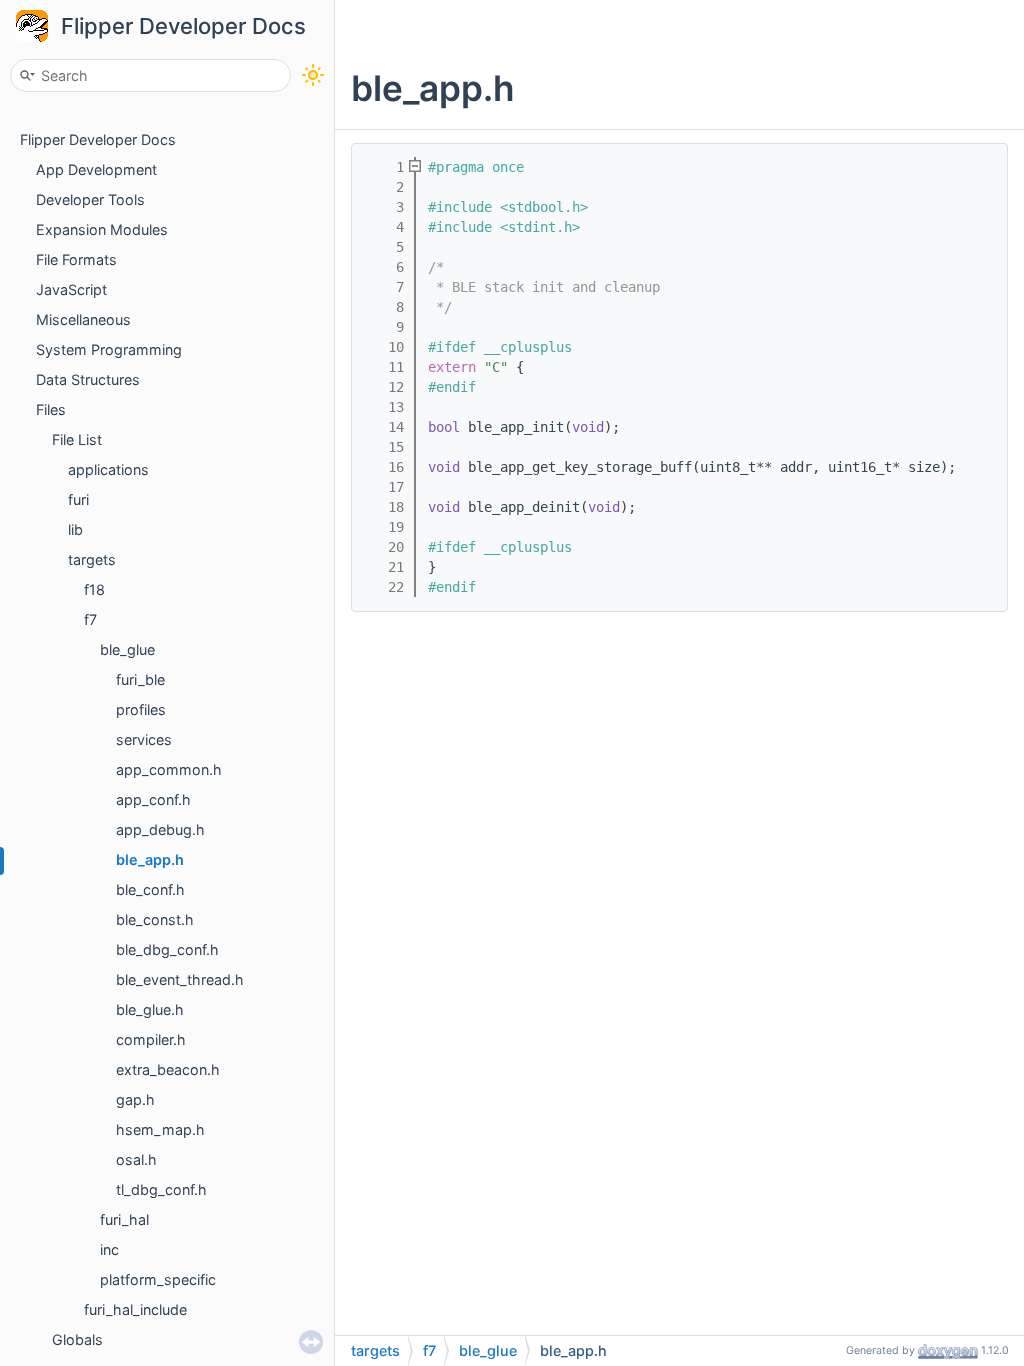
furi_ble (140, 679)
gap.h (135, 1099)
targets (92, 559)
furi (78, 499)
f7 (90, 619)
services (144, 739)
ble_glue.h (150, 1009)
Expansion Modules (102, 229)
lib (75, 529)
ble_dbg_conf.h (167, 949)
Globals (77, 1339)
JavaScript (71, 289)
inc (109, 1249)
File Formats (76, 259)
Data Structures (88, 379)
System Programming (109, 349)
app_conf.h (153, 799)
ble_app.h (150, 859)
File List (77, 439)
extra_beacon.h (168, 1069)
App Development (96, 169)
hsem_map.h (160, 1129)
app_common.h (169, 769)
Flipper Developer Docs (183, 26)
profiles (141, 709)
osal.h (136, 1159)
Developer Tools (90, 199)
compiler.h (151, 1039)
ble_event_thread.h (180, 979)
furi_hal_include (135, 1309)
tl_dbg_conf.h (161, 1189)
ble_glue (127, 649)
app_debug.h (160, 829)
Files (51, 409)
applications (108, 469)
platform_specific (158, 1279)
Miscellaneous (83, 319)
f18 (94, 589)
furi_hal (124, 1219)
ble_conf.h (150, 889)
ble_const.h (155, 919)
